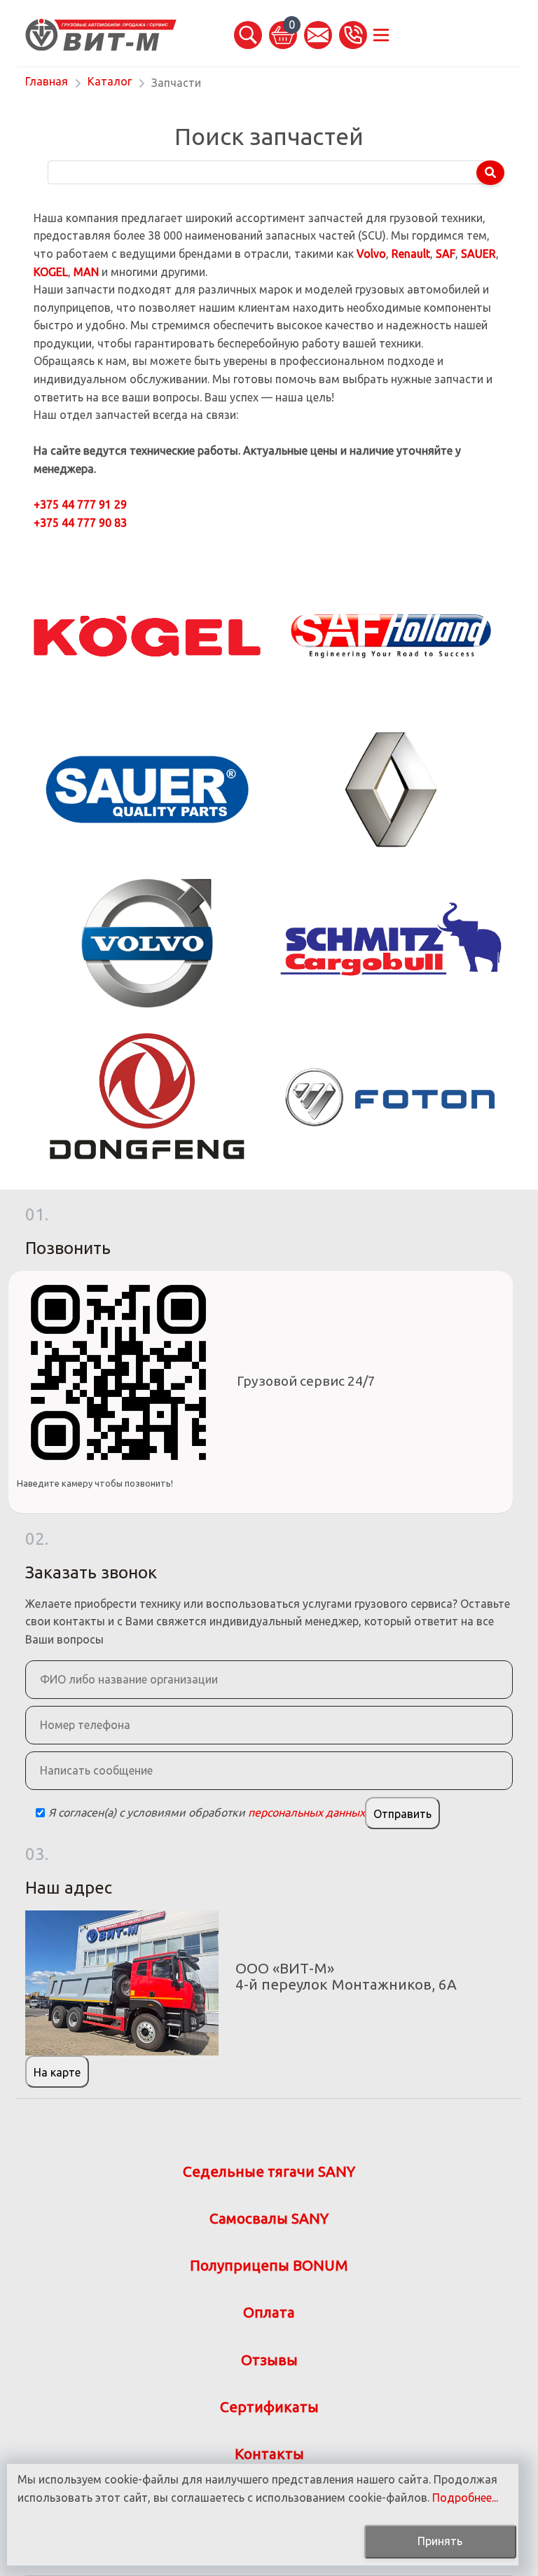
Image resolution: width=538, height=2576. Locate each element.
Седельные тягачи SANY (269, 2171)
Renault (411, 254)
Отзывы (269, 2360)
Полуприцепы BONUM (269, 2265)
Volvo (371, 254)
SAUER (478, 254)
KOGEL (51, 272)
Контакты (269, 2454)
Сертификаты (269, 2407)
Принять (440, 2541)
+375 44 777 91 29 (80, 504)
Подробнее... (465, 2498)
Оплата (269, 2312)
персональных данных (306, 1812)
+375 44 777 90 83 (80, 523)
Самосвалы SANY (269, 2218)
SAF (446, 254)
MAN (86, 272)
